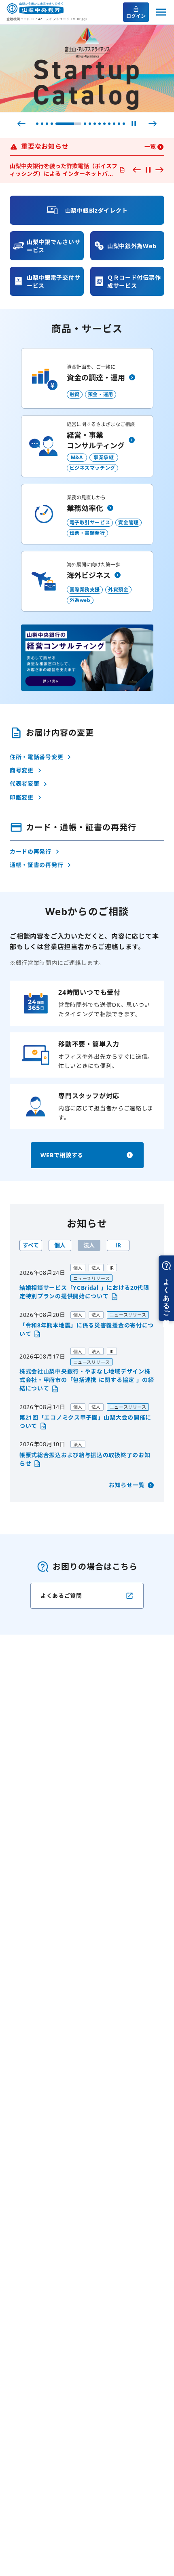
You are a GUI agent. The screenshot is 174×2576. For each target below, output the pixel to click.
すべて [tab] (31, 1245)
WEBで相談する (62, 1155)
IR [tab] (118, 1245)
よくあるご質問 (61, 1596)
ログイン (136, 16)
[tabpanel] (87, 1366)
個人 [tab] (60, 1245)
